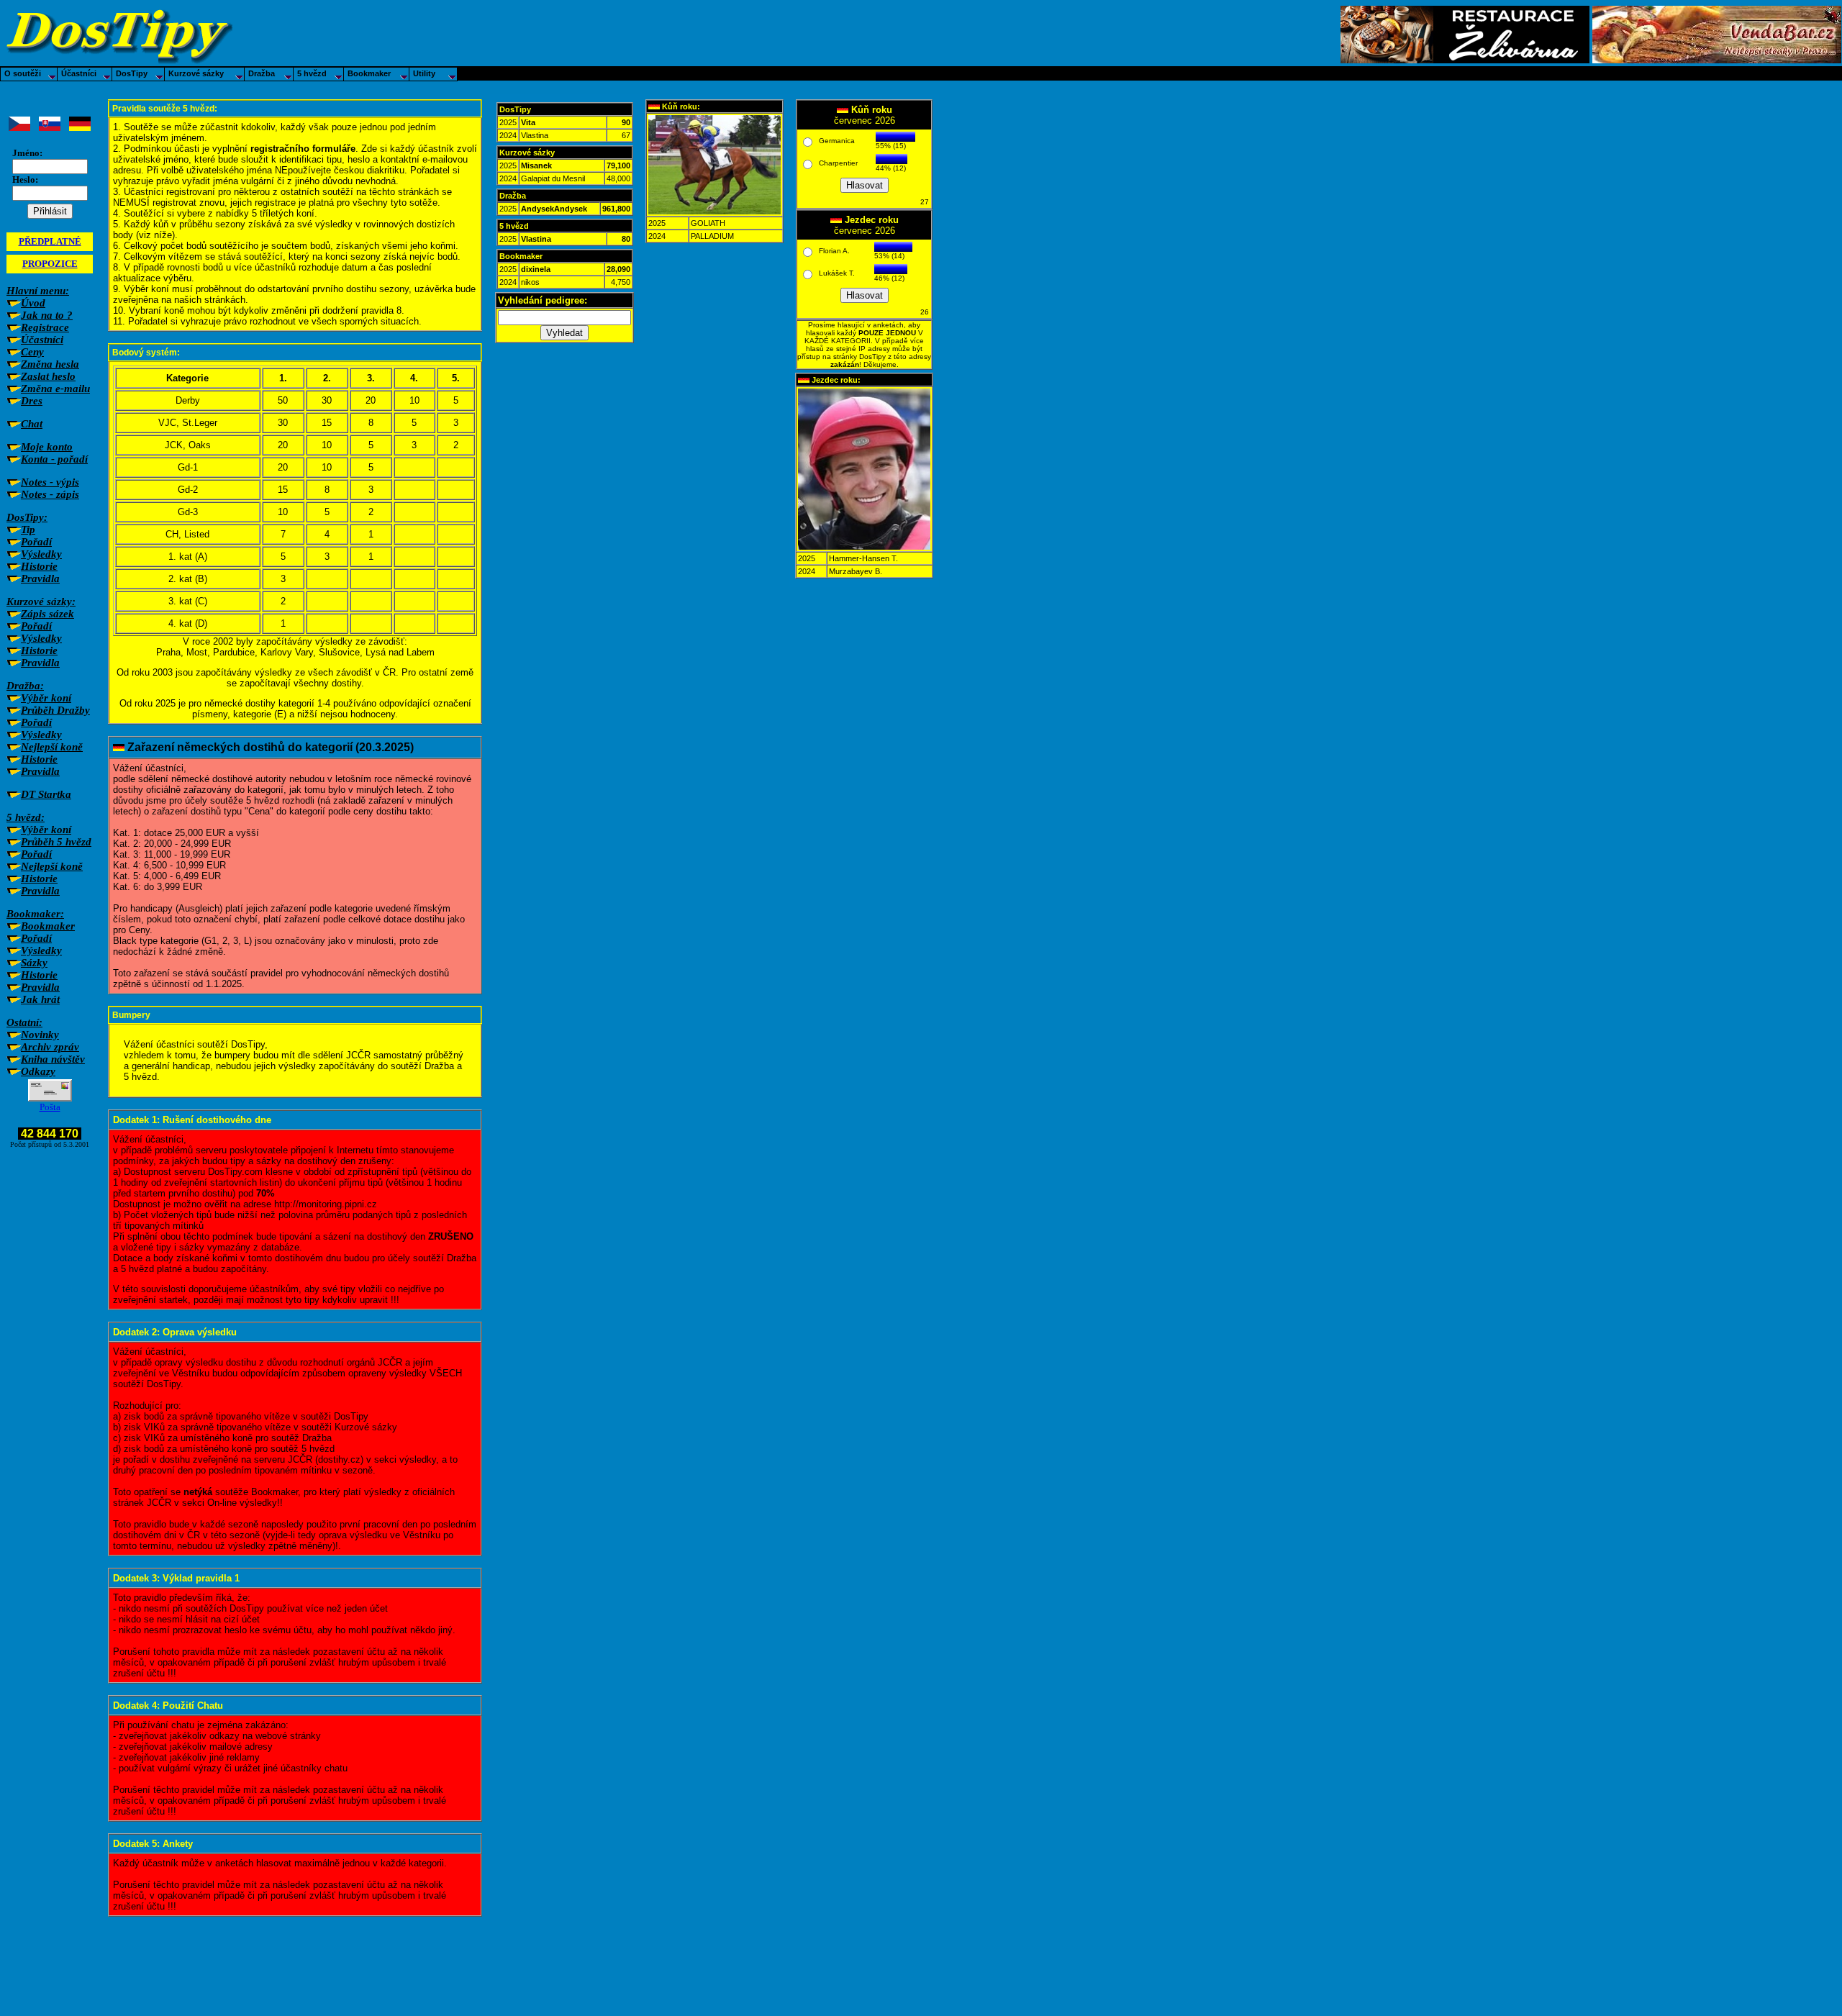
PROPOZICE (50, 264)
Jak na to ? (47, 315)
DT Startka (46, 794)
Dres (32, 401)
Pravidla (40, 578)
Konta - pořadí (54, 459)
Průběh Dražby (55, 710)
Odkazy (38, 1071)
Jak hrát (40, 999)
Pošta (50, 1107)
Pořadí (36, 542)
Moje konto (47, 447)
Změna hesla (50, 364)
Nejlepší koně (52, 747)
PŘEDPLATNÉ (50, 241)
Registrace (45, 327)
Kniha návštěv (53, 1059)
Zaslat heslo (48, 376)
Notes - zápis (50, 494)
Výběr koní (46, 698)
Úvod (33, 303)
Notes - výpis (50, 482)
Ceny (32, 352)
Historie (39, 566)
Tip (28, 530)
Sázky (34, 963)
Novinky (40, 1035)
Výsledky (41, 554)
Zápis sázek (47, 614)
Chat (32, 424)
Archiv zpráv (50, 1047)
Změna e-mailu (55, 389)
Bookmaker (48, 926)
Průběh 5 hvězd (56, 842)
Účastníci (42, 340)
